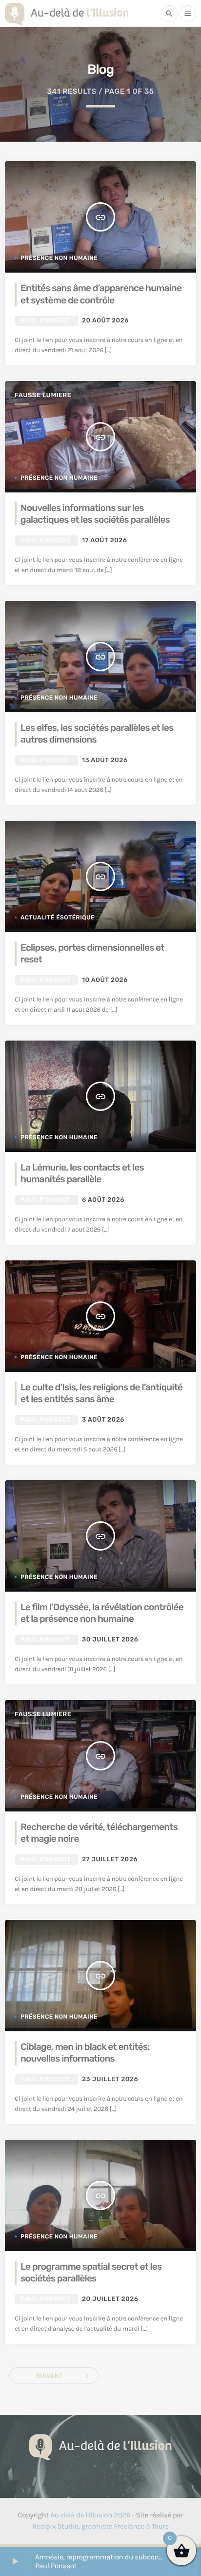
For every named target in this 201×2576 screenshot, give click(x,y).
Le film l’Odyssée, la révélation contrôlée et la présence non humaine (102, 1613)
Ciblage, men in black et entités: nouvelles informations (85, 2053)
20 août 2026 (105, 321)
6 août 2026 (103, 1200)
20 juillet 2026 (110, 2299)
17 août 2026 (104, 541)
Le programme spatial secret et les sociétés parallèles (91, 2273)
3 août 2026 (103, 1420)
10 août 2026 (105, 980)
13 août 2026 (105, 760)
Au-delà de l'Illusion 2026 (90, 2515)
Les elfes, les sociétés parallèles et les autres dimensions (97, 734)
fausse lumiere (43, 395)
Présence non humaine (59, 258)
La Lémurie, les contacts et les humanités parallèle (82, 1173)
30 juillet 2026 (110, 1640)
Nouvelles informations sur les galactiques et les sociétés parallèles (95, 514)
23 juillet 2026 (110, 2079)
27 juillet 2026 (110, 1860)
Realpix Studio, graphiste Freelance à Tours (100, 2526)
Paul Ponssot (45, 321)
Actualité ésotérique (58, 917)
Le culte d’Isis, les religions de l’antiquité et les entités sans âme (101, 1393)
